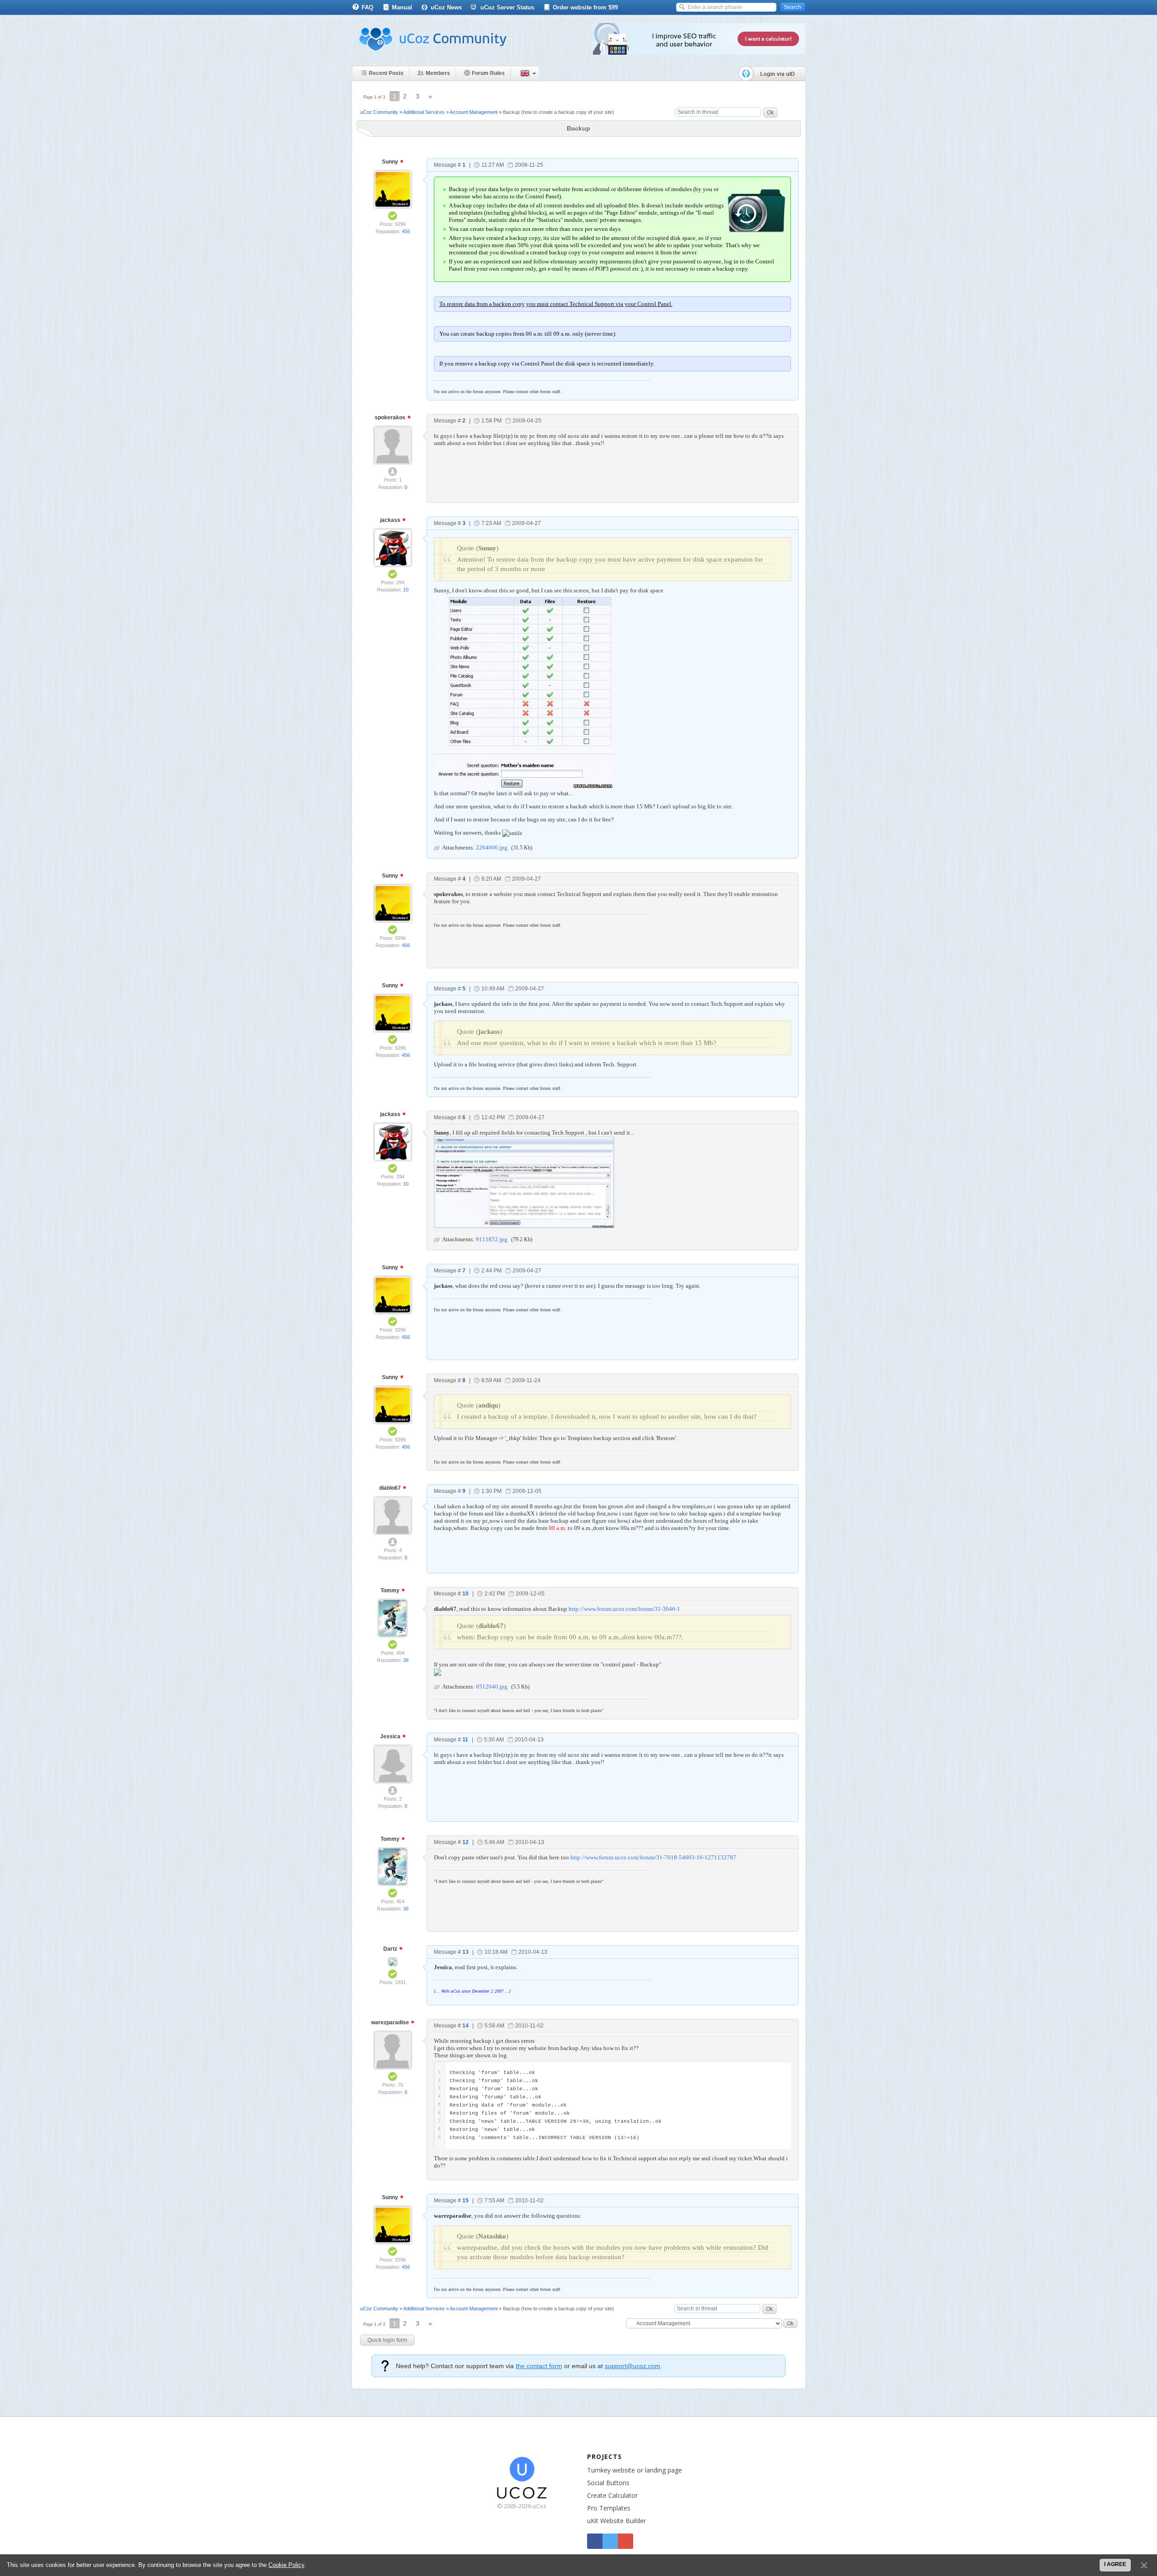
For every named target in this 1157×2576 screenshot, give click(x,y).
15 (466, 2201)
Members (438, 73)
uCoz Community (379, 112)
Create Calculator (612, 2495)
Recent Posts (386, 73)
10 (406, 590)
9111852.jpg (492, 1239)
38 (406, 1660)
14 (466, 2026)
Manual (402, 7)
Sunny (391, 162)
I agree (1115, 2564)
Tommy (391, 1591)
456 (406, 231)
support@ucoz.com (633, 2366)
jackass (391, 520)
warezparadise (391, 2022)
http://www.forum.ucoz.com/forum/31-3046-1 (624, 1609)
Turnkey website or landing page (635, 2470)
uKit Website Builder (616, 2521)
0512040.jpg (492, 1687)
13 (466, 1952)
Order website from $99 (585, 7)
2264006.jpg (492, 847)
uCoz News (446, 7)
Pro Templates (609, 2508)
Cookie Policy (286, 2565)
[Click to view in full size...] (524, 691)
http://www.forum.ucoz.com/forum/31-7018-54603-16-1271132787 (653, 1857)
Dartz (391, 1949)
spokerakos (391, 418)
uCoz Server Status (507, 7)
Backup (511, 112)
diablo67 (391, 1488)
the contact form (539, 2366)
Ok (770, 113)
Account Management (474, 112)
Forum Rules (488, 73)
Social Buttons (608, 2483)
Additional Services (424, 112)
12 (466, 1842)
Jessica (391, 1736)
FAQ (367, 7)
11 (465, 1740)
